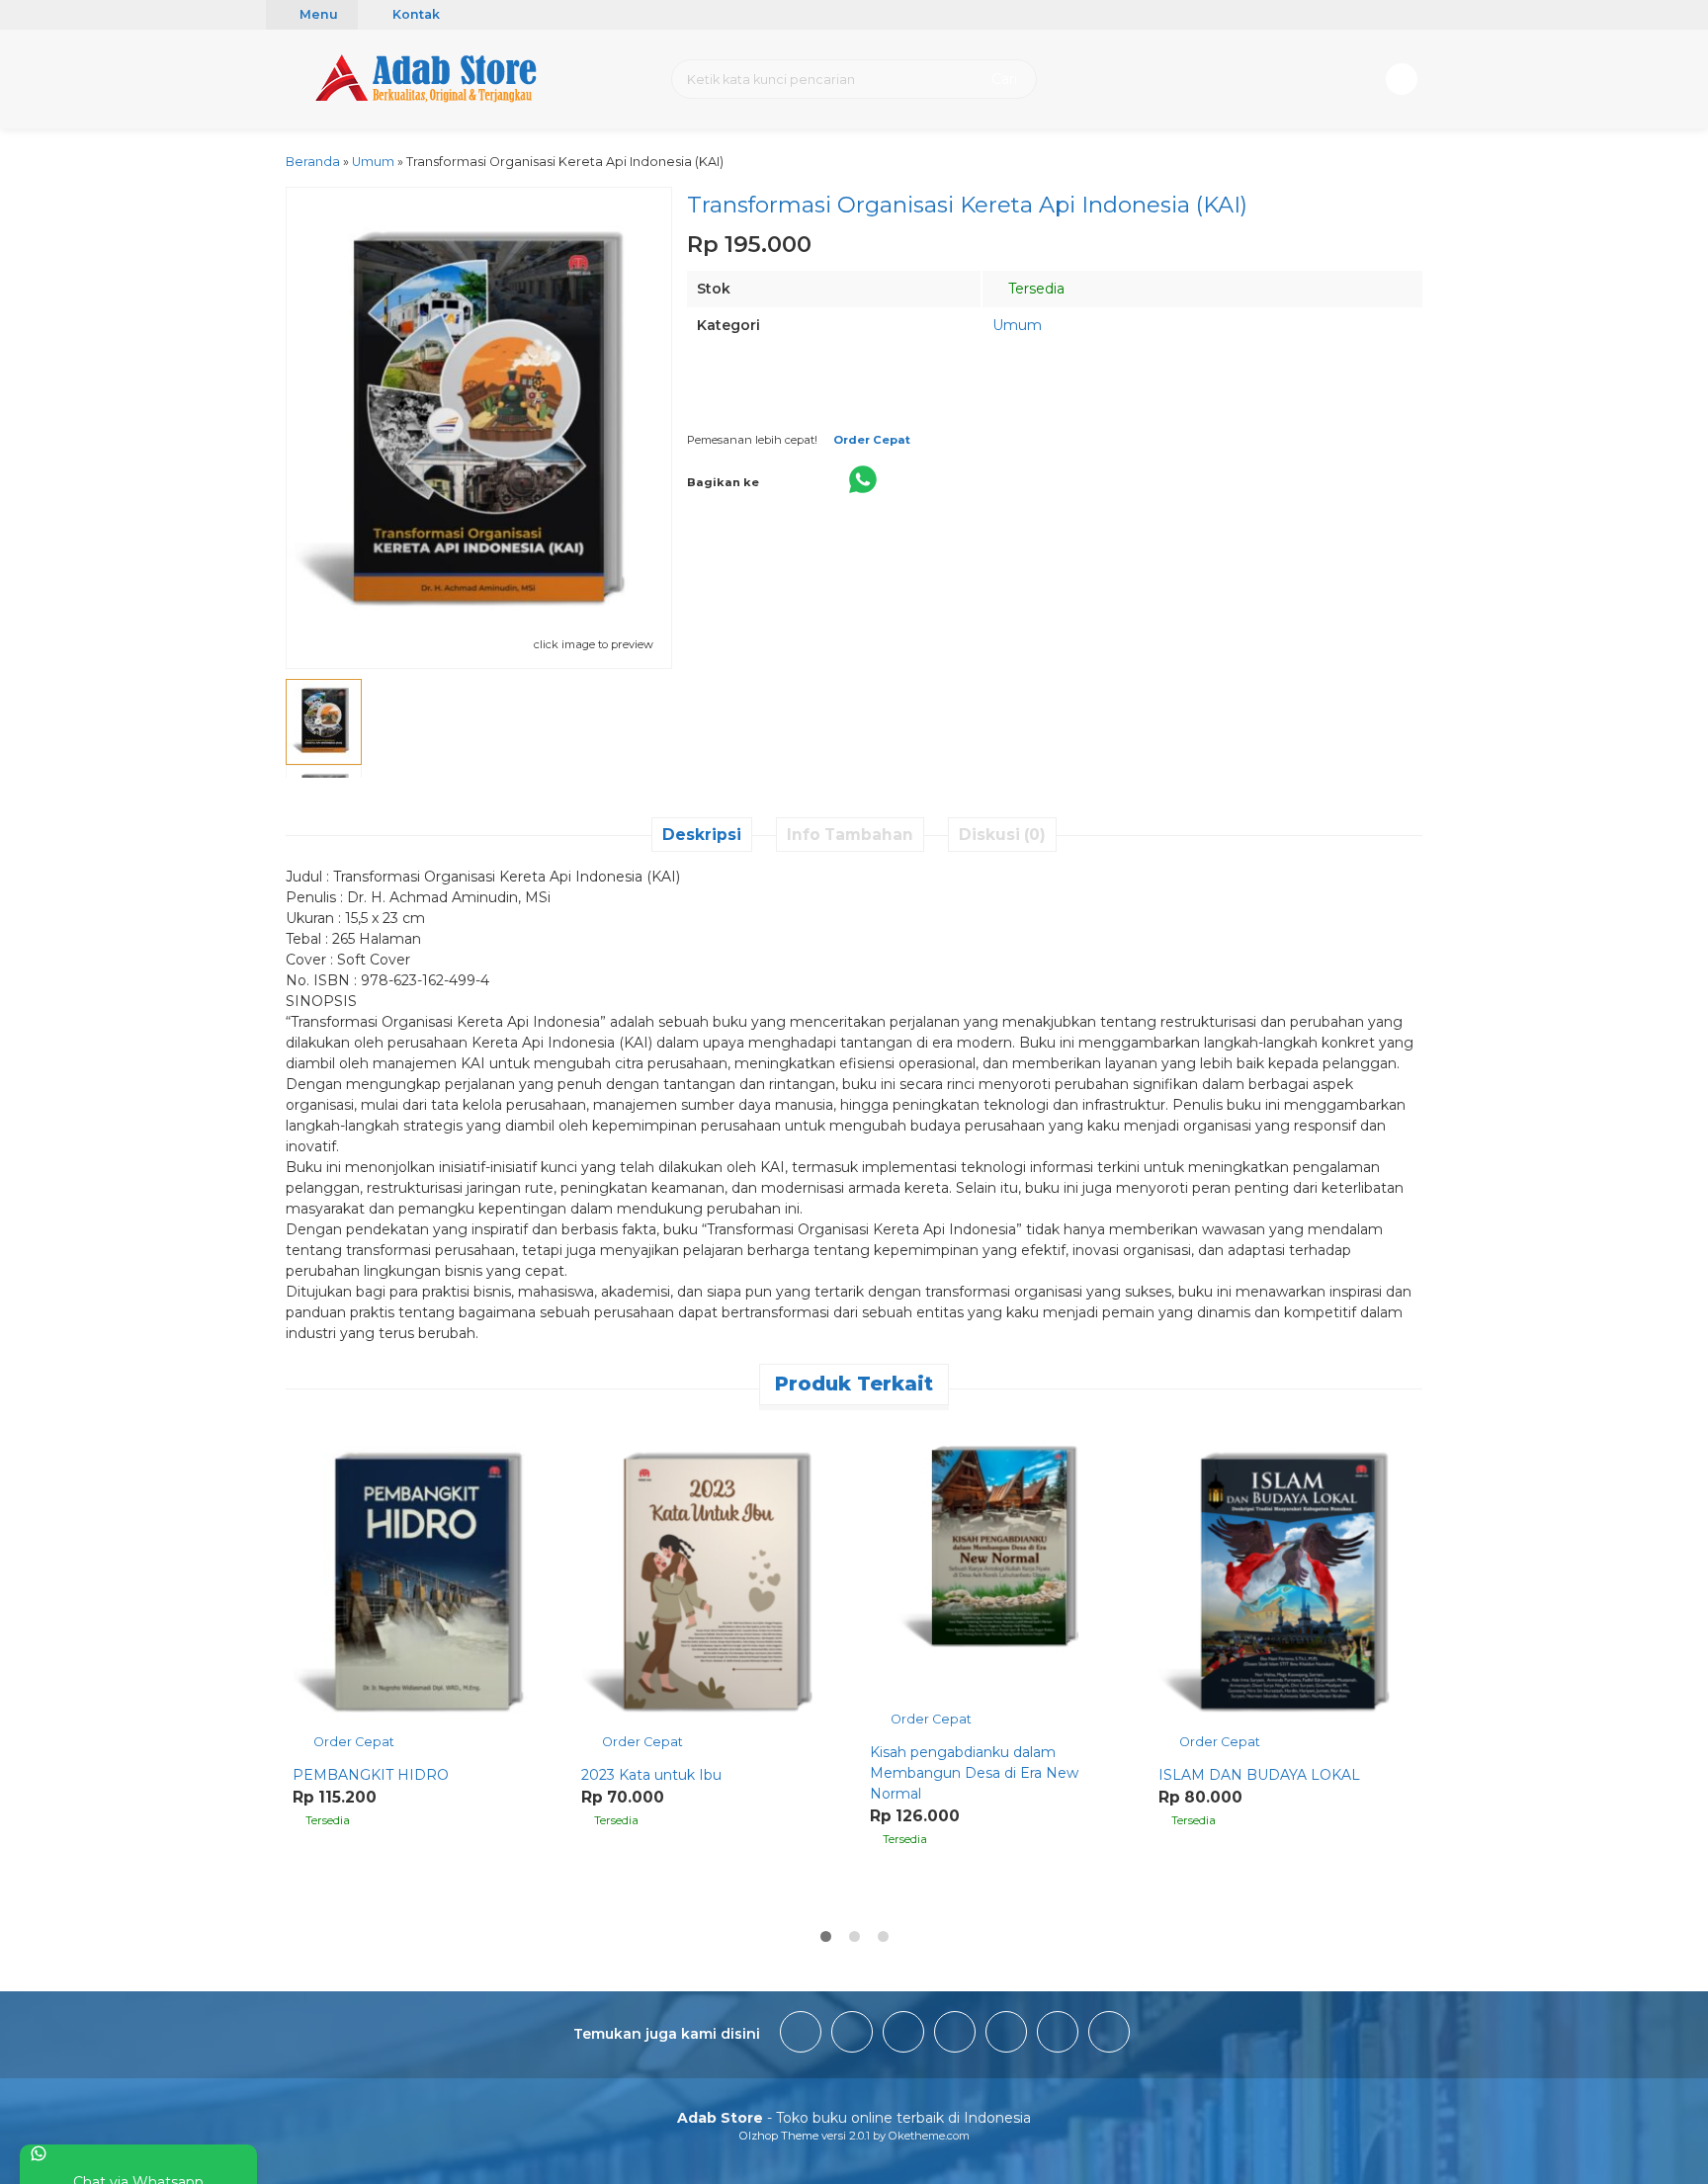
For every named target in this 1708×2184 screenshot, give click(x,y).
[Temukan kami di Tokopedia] (1006, 2035)
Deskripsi (702, 835)
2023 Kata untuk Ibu (651, 1775)
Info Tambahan (850, 835)
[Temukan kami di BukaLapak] (1058, 2035)
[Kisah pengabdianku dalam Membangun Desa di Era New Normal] (999, 1577)
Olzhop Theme (779, 2136)
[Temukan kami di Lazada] (1109, 2035)
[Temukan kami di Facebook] (801, 2035)
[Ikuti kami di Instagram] (852, 2035)
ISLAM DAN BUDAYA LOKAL (1259, 1775)
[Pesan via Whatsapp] (309, 1432)
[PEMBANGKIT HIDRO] (422, 1589)
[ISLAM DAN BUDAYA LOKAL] (1288, 1589)
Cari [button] (1002, 79)
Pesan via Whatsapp (926, 408)
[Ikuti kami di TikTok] (903, 2035)
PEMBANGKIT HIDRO (371, 1775)
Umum (1017, 325)
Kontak (415, 14)
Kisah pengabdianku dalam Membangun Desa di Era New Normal (974, 1773)
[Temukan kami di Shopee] (955, 2035)
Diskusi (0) (1002, 835)
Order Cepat (352, 1742)
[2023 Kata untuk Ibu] (711, 1589)
